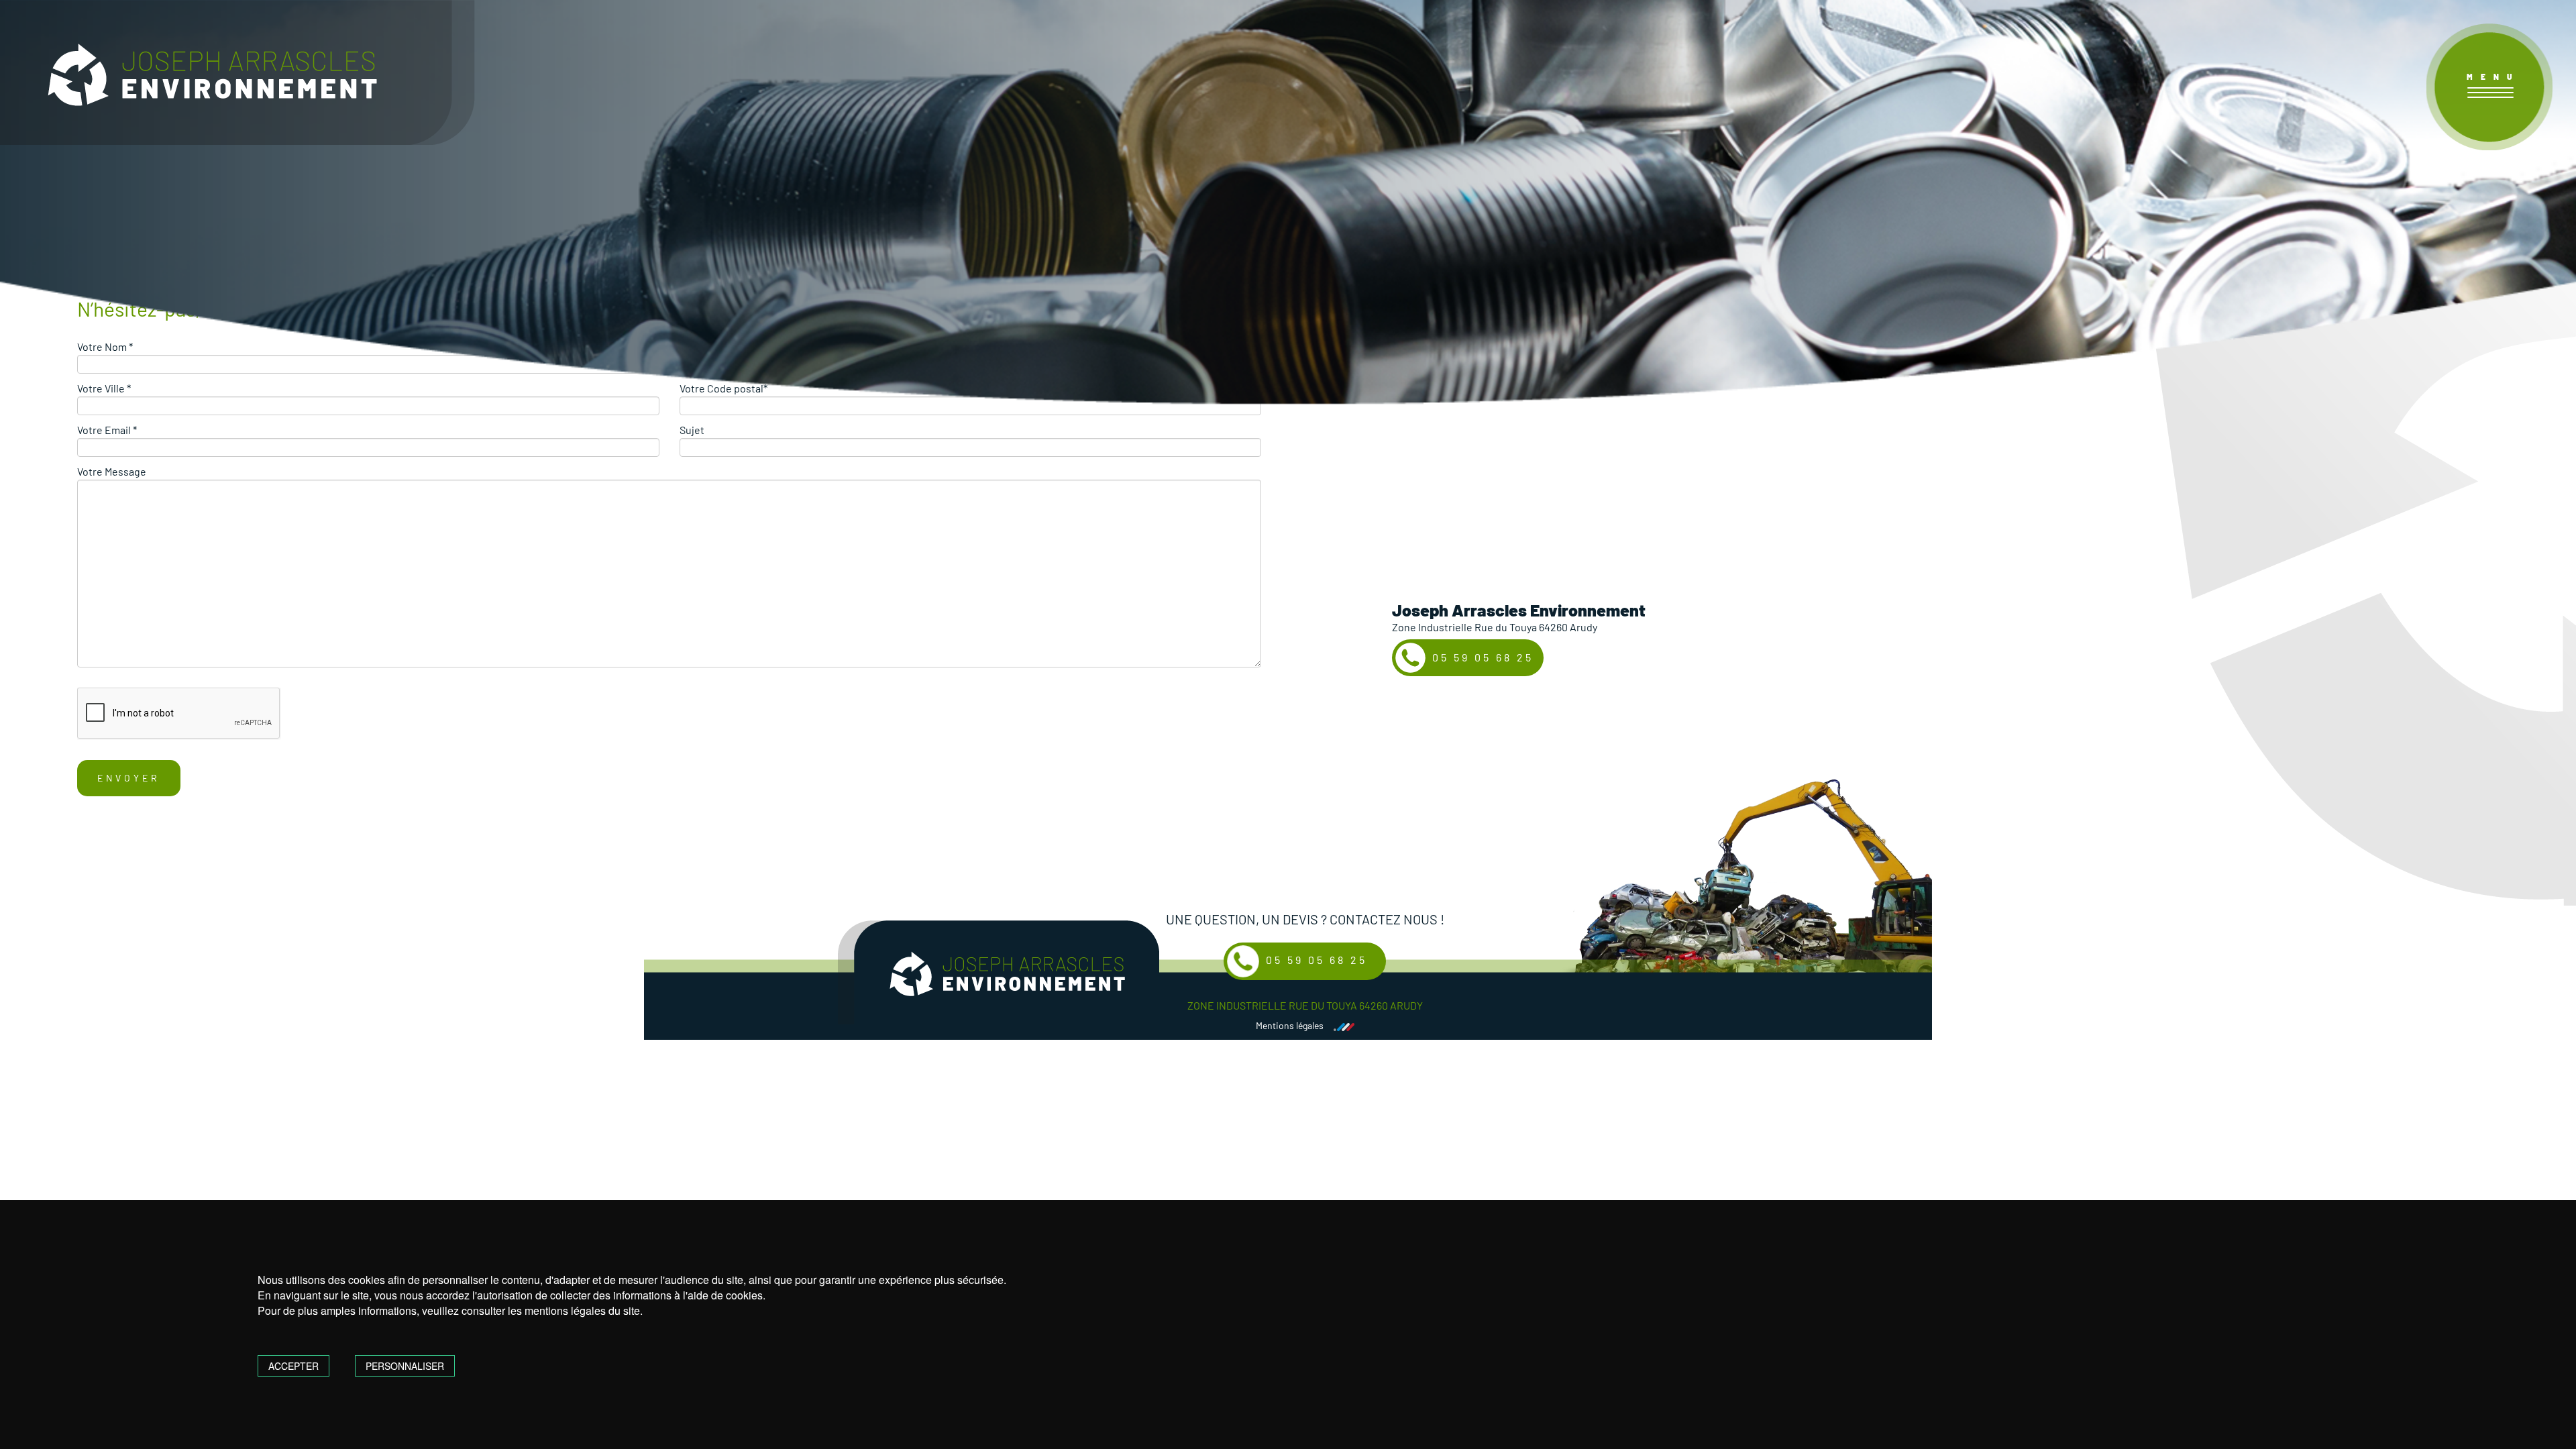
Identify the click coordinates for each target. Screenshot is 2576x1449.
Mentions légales (1290, 1026)
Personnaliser (405, 1366)
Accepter (293, 1366)
